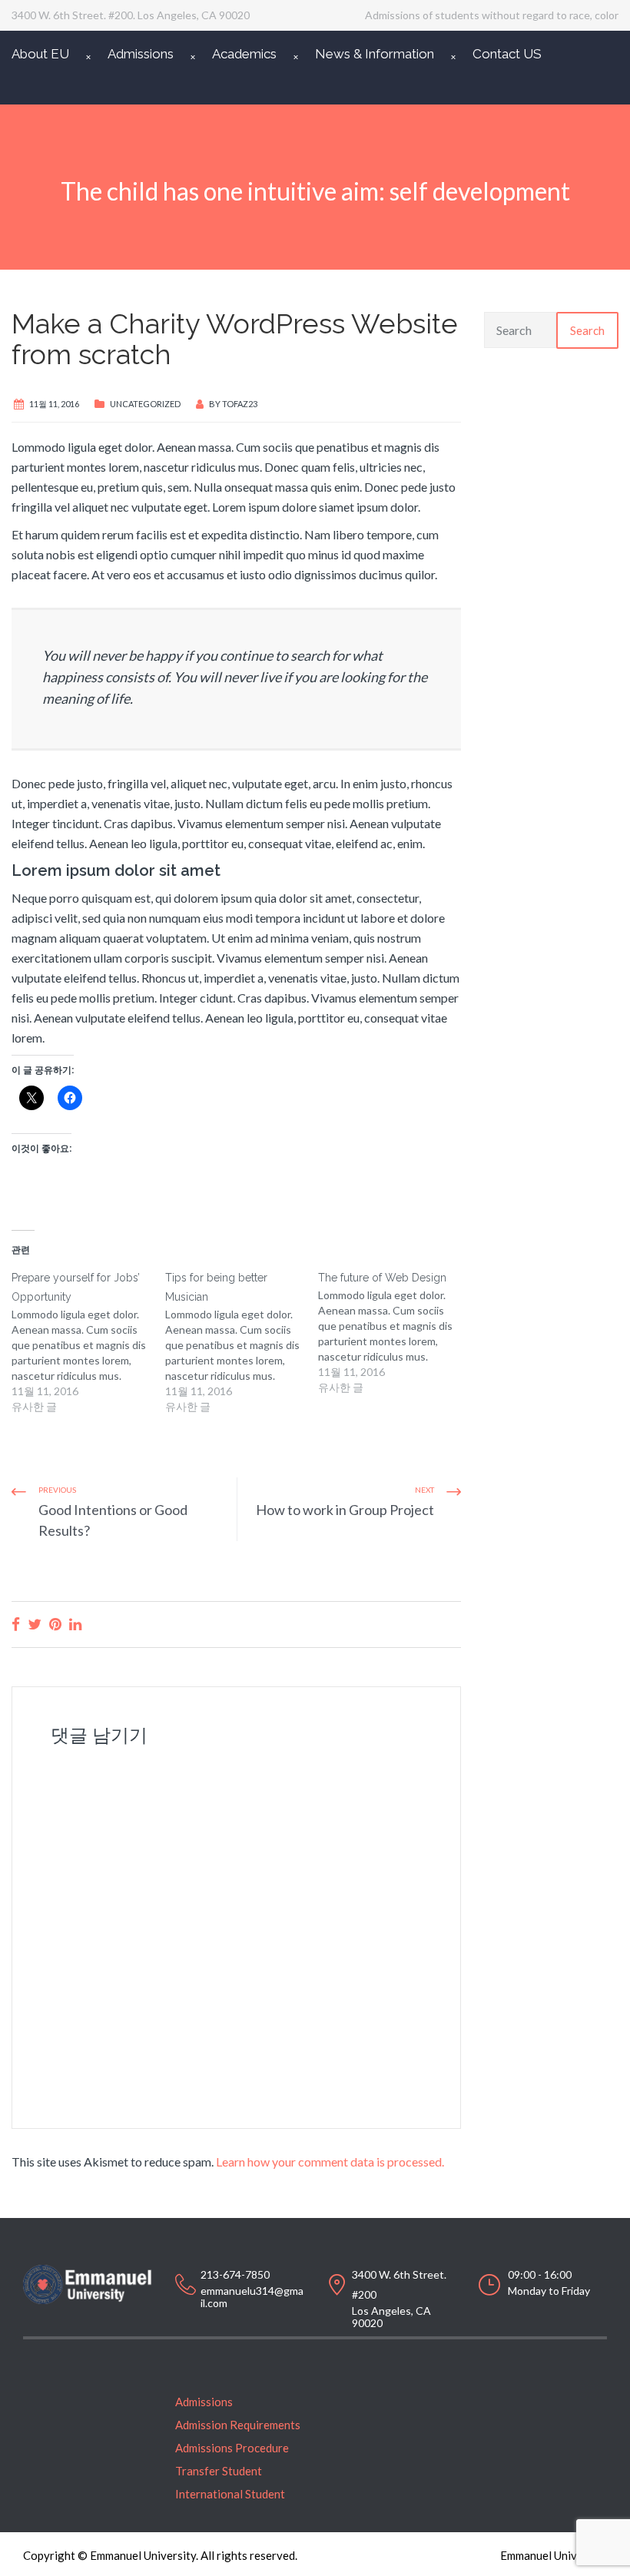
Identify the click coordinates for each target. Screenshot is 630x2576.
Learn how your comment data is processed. (330, 2162)
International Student (230, 2494)
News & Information (375, 54)
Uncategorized (145, 404)
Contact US (507, 54)
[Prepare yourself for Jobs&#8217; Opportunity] (88, 1341)
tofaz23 (240, 404)
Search (587, 330)
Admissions (141, 54)
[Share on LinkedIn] (75, 1624)
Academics (244, 54)
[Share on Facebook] (16, 1624)
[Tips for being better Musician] (242, 1341)
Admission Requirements (238, 2425)
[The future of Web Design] (395, 1332)
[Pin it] (55, 1624)
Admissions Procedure (232, 2448)
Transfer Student (219, 2471)
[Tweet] (35, 1624)
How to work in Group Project (345, 1510)
